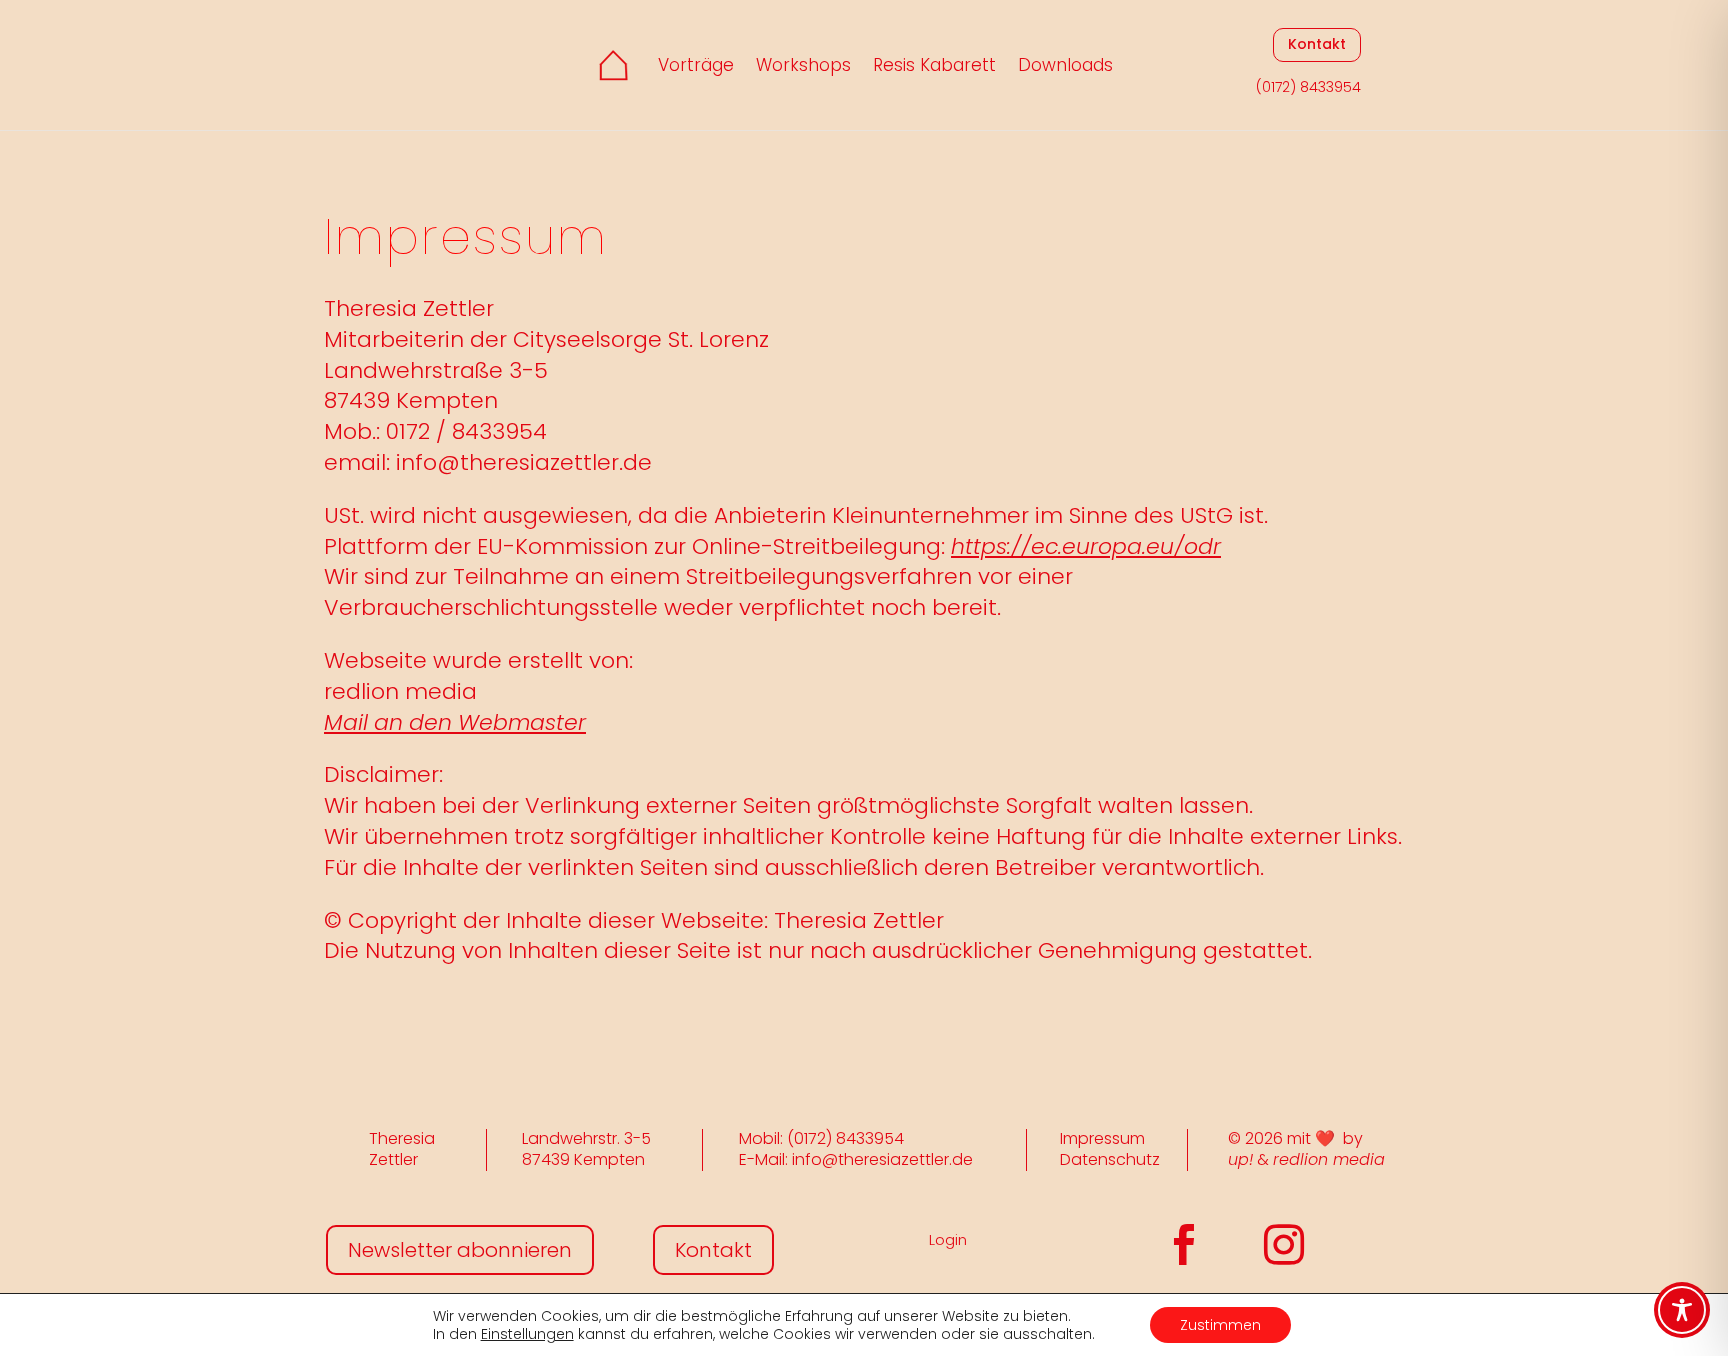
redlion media (1329, 1159)
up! (1240, 1159)
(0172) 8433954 (1308, 87)
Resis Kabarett (934, 65)
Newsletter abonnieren (460, 1250)
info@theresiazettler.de (524, 462)
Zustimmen (1220, 1325)
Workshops (803, 65)
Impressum (1102, 1138)
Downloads (1065, 65)
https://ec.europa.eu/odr (1086, 546)
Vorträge (696, 65)
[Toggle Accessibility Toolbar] (1682, 1310)
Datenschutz (1110, 1159)
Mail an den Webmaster (455, 722)
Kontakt (1317, 44)
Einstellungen (527, 1334)
